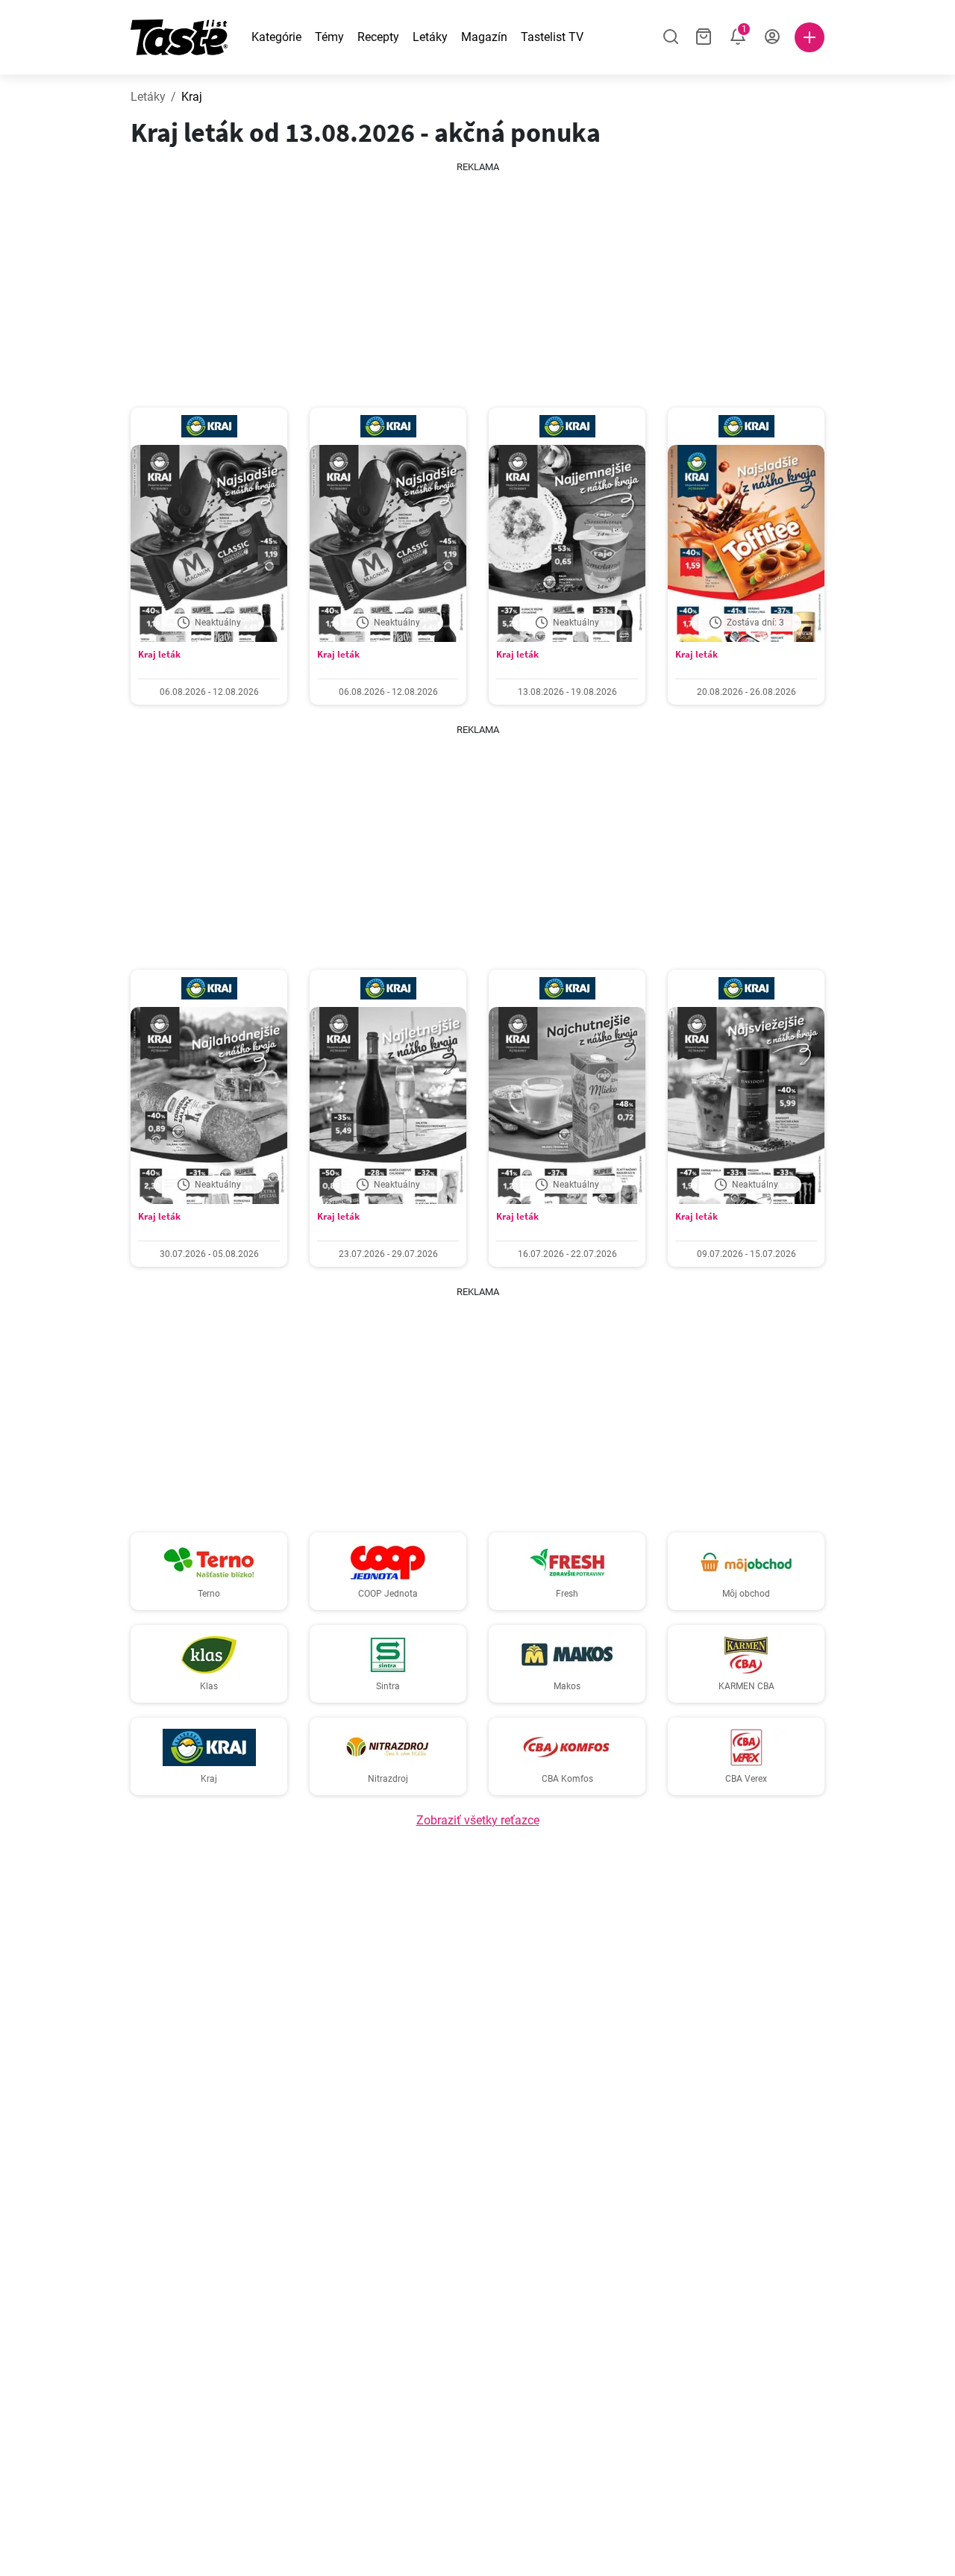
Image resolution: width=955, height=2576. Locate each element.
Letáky (430, 37)
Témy (329, 37)
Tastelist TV (552, 37)
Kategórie (276, 37)
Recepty (378, 37)
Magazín (484, 37)
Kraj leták (159, 654)
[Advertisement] (492, 279)
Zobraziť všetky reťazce (478, 1820)
